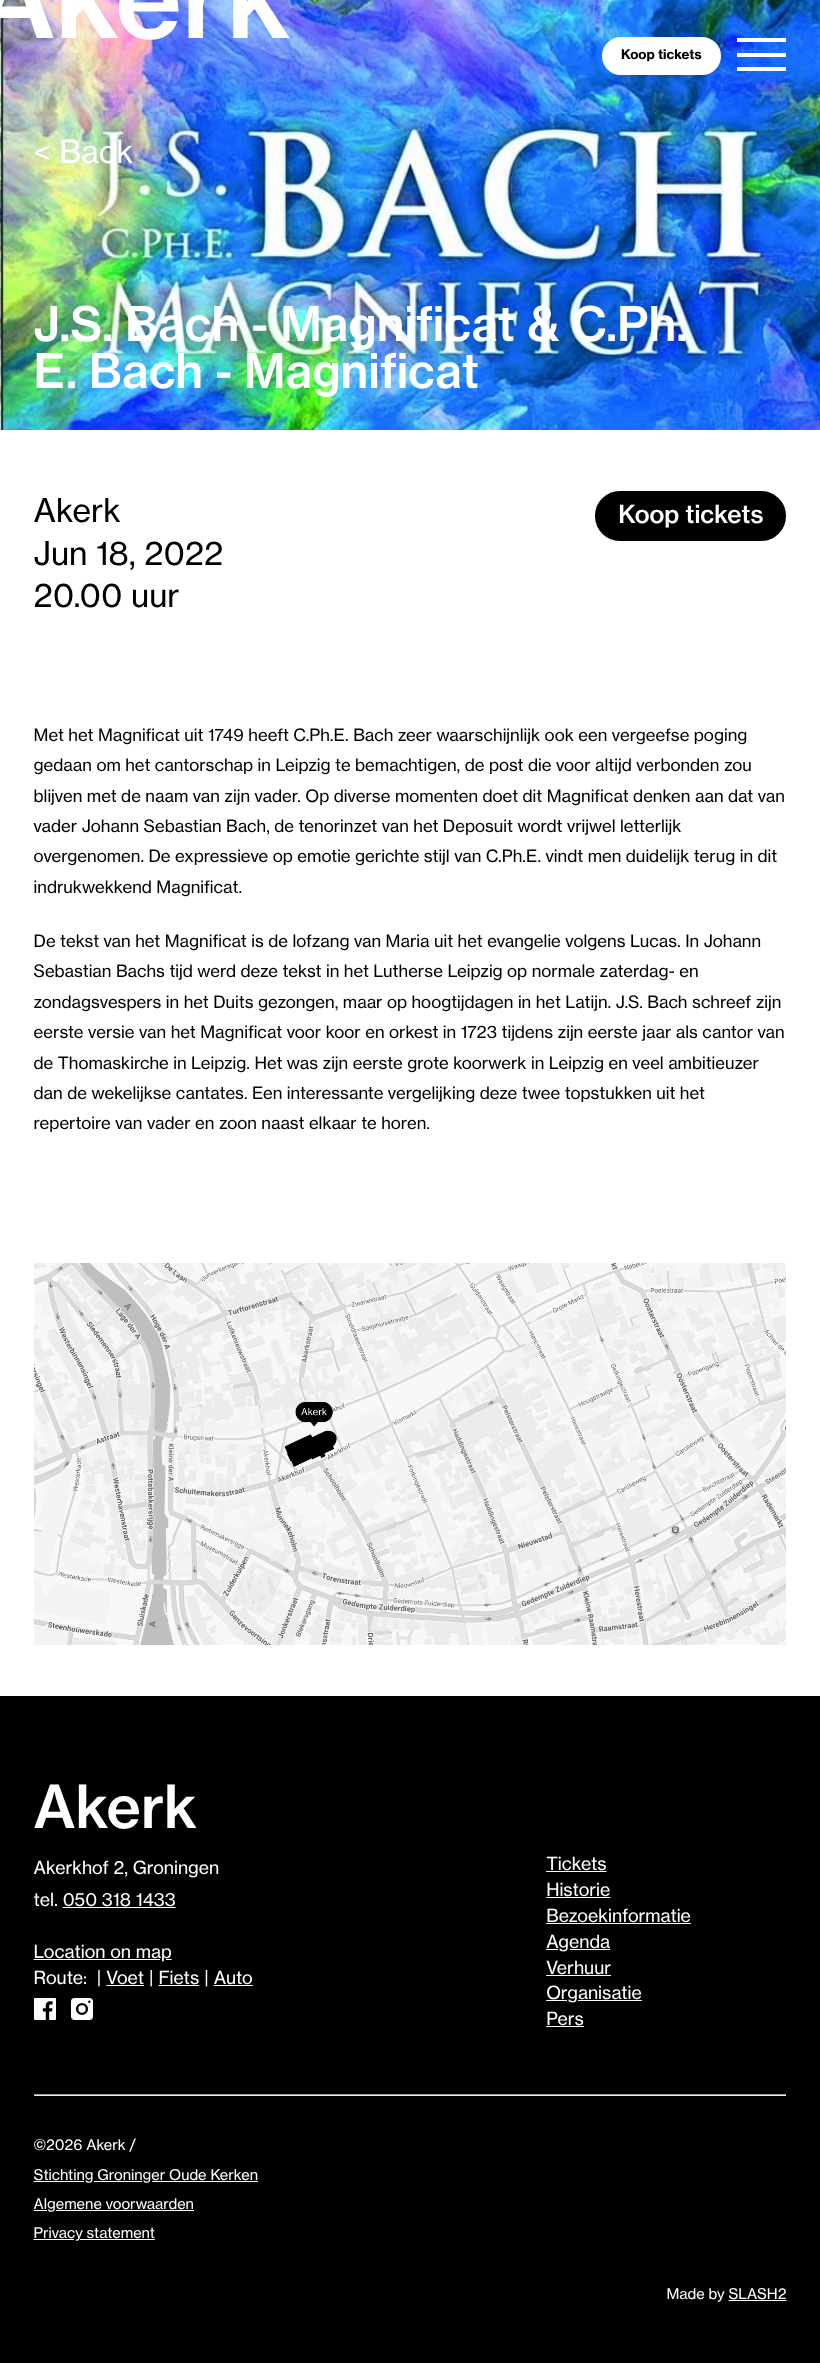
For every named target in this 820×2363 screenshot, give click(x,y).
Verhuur (578, 1969)
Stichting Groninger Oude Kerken (146, 2175)
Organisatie (594, 1994)
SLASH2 (757, 2294)
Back (84, 153)
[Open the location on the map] (410, 1456)
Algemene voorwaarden (114, 2204)
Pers (565, 2020)
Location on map (103, 1953)
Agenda (578, 1943)
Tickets (576, 1865)
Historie (578, 1891)
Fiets (178, 1979)
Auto (233, 1979)
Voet (125, 1979)
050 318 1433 (119, 1901)
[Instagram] (82, 2015)
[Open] (761, 54)
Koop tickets (690, 516)
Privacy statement (94, 2233)
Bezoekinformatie (618, 1917)
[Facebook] (45, 2015)
